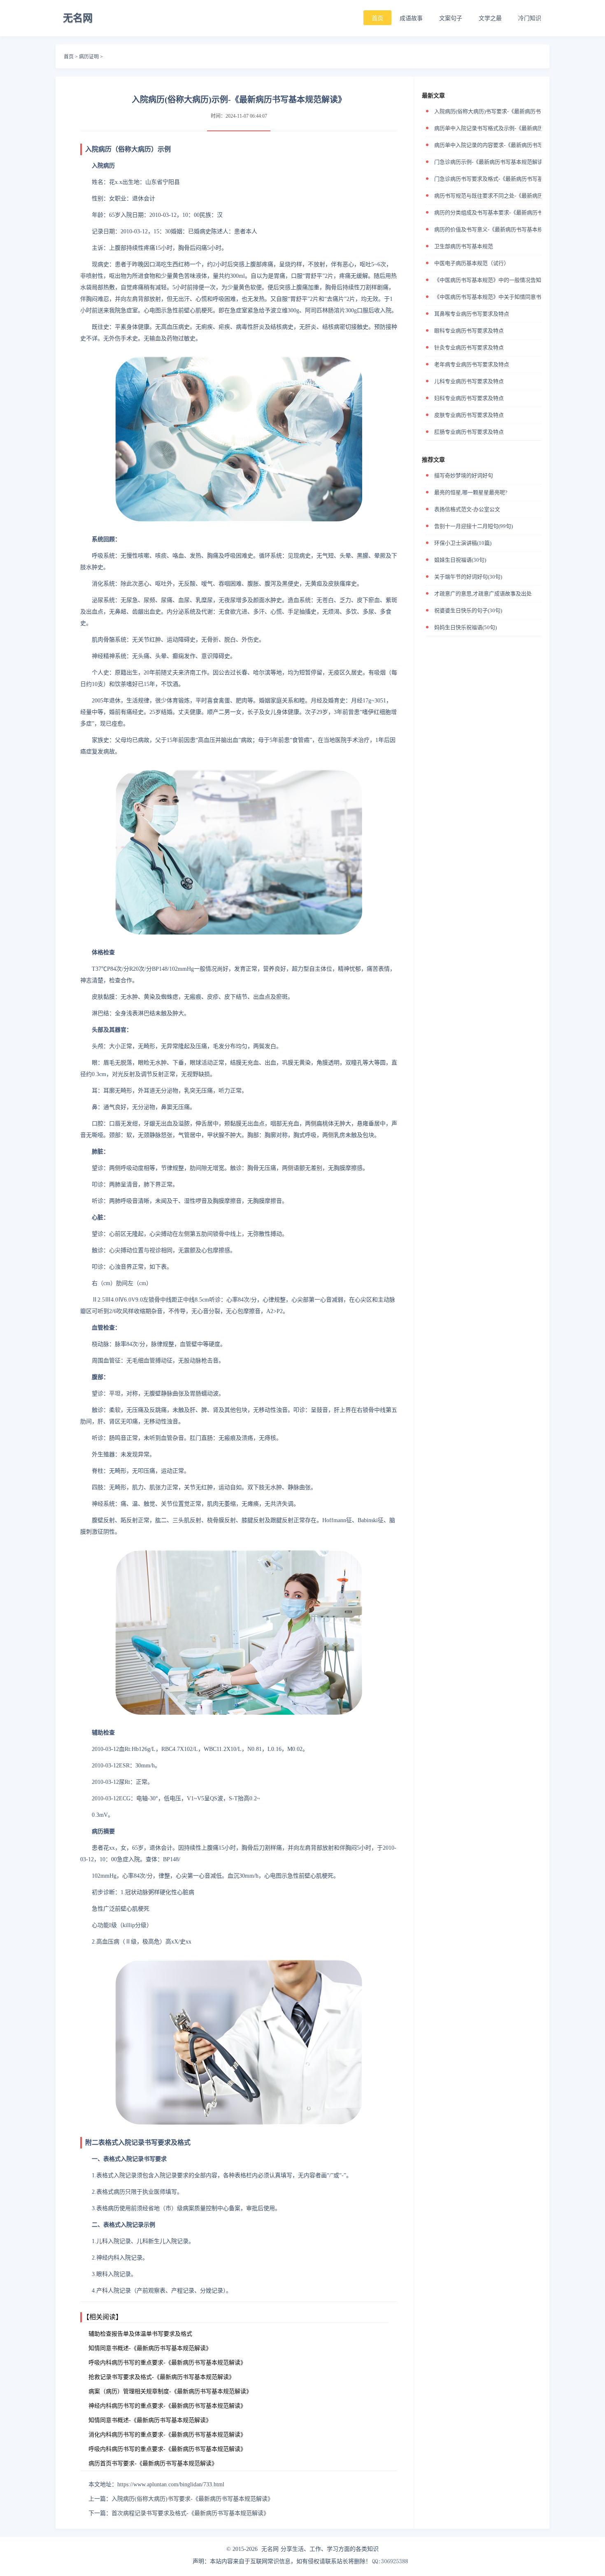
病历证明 (89, 57)
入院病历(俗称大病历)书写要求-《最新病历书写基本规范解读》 (192, 2499)
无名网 (270, 2549)
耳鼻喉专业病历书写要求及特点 (472, 314)
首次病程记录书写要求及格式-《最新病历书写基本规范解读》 (190, 2513)
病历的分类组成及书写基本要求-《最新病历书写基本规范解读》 (510, 213)
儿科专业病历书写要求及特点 (469, 381)
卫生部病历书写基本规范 (464, 246)
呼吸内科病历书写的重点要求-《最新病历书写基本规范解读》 (167, 2363)
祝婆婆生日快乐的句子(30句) (468, 610)
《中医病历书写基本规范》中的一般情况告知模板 (493, 280)
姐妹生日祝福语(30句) (460, 560)
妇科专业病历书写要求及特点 (469, 398)
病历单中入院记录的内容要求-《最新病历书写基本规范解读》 (507, 145)
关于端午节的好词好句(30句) (468, 577)
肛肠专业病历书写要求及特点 (469, 432)
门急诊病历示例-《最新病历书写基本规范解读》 (491, 162)
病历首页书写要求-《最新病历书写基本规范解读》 (153, 2463)
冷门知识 (530, 18)
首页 (377, 18)
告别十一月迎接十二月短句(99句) (474, 526)
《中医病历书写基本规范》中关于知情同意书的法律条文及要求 (509, 297)
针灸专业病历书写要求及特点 (469, 348)
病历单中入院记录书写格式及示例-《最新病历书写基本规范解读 (510, 128)
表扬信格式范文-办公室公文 (467, 509)
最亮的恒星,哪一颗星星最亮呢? (471, 492)
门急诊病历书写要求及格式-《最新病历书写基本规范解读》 (505, 179)
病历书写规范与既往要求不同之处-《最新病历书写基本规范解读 (510, 196)
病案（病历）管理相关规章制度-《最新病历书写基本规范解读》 (170, 2391)
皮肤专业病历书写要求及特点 (469, 415)
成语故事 (411, 18)
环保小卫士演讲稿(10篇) (463, 543)
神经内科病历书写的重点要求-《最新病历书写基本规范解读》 (167, 2406)
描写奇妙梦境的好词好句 (464, 475)
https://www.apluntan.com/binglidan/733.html (171, 2484)
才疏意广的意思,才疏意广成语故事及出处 (483, 594)
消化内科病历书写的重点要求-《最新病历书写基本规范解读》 (167, 2435)
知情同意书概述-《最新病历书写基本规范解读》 (150, 2348)
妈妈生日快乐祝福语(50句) (465, 627)
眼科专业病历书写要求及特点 (469, 331)
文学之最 (490, 18)
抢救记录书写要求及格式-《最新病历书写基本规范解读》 (162, 2377)
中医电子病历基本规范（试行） (472, 263)
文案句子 (451, 18)
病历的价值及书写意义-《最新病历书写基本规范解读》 (499, 229)
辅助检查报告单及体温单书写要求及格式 (140, 2334)
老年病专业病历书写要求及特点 (472, 364)
